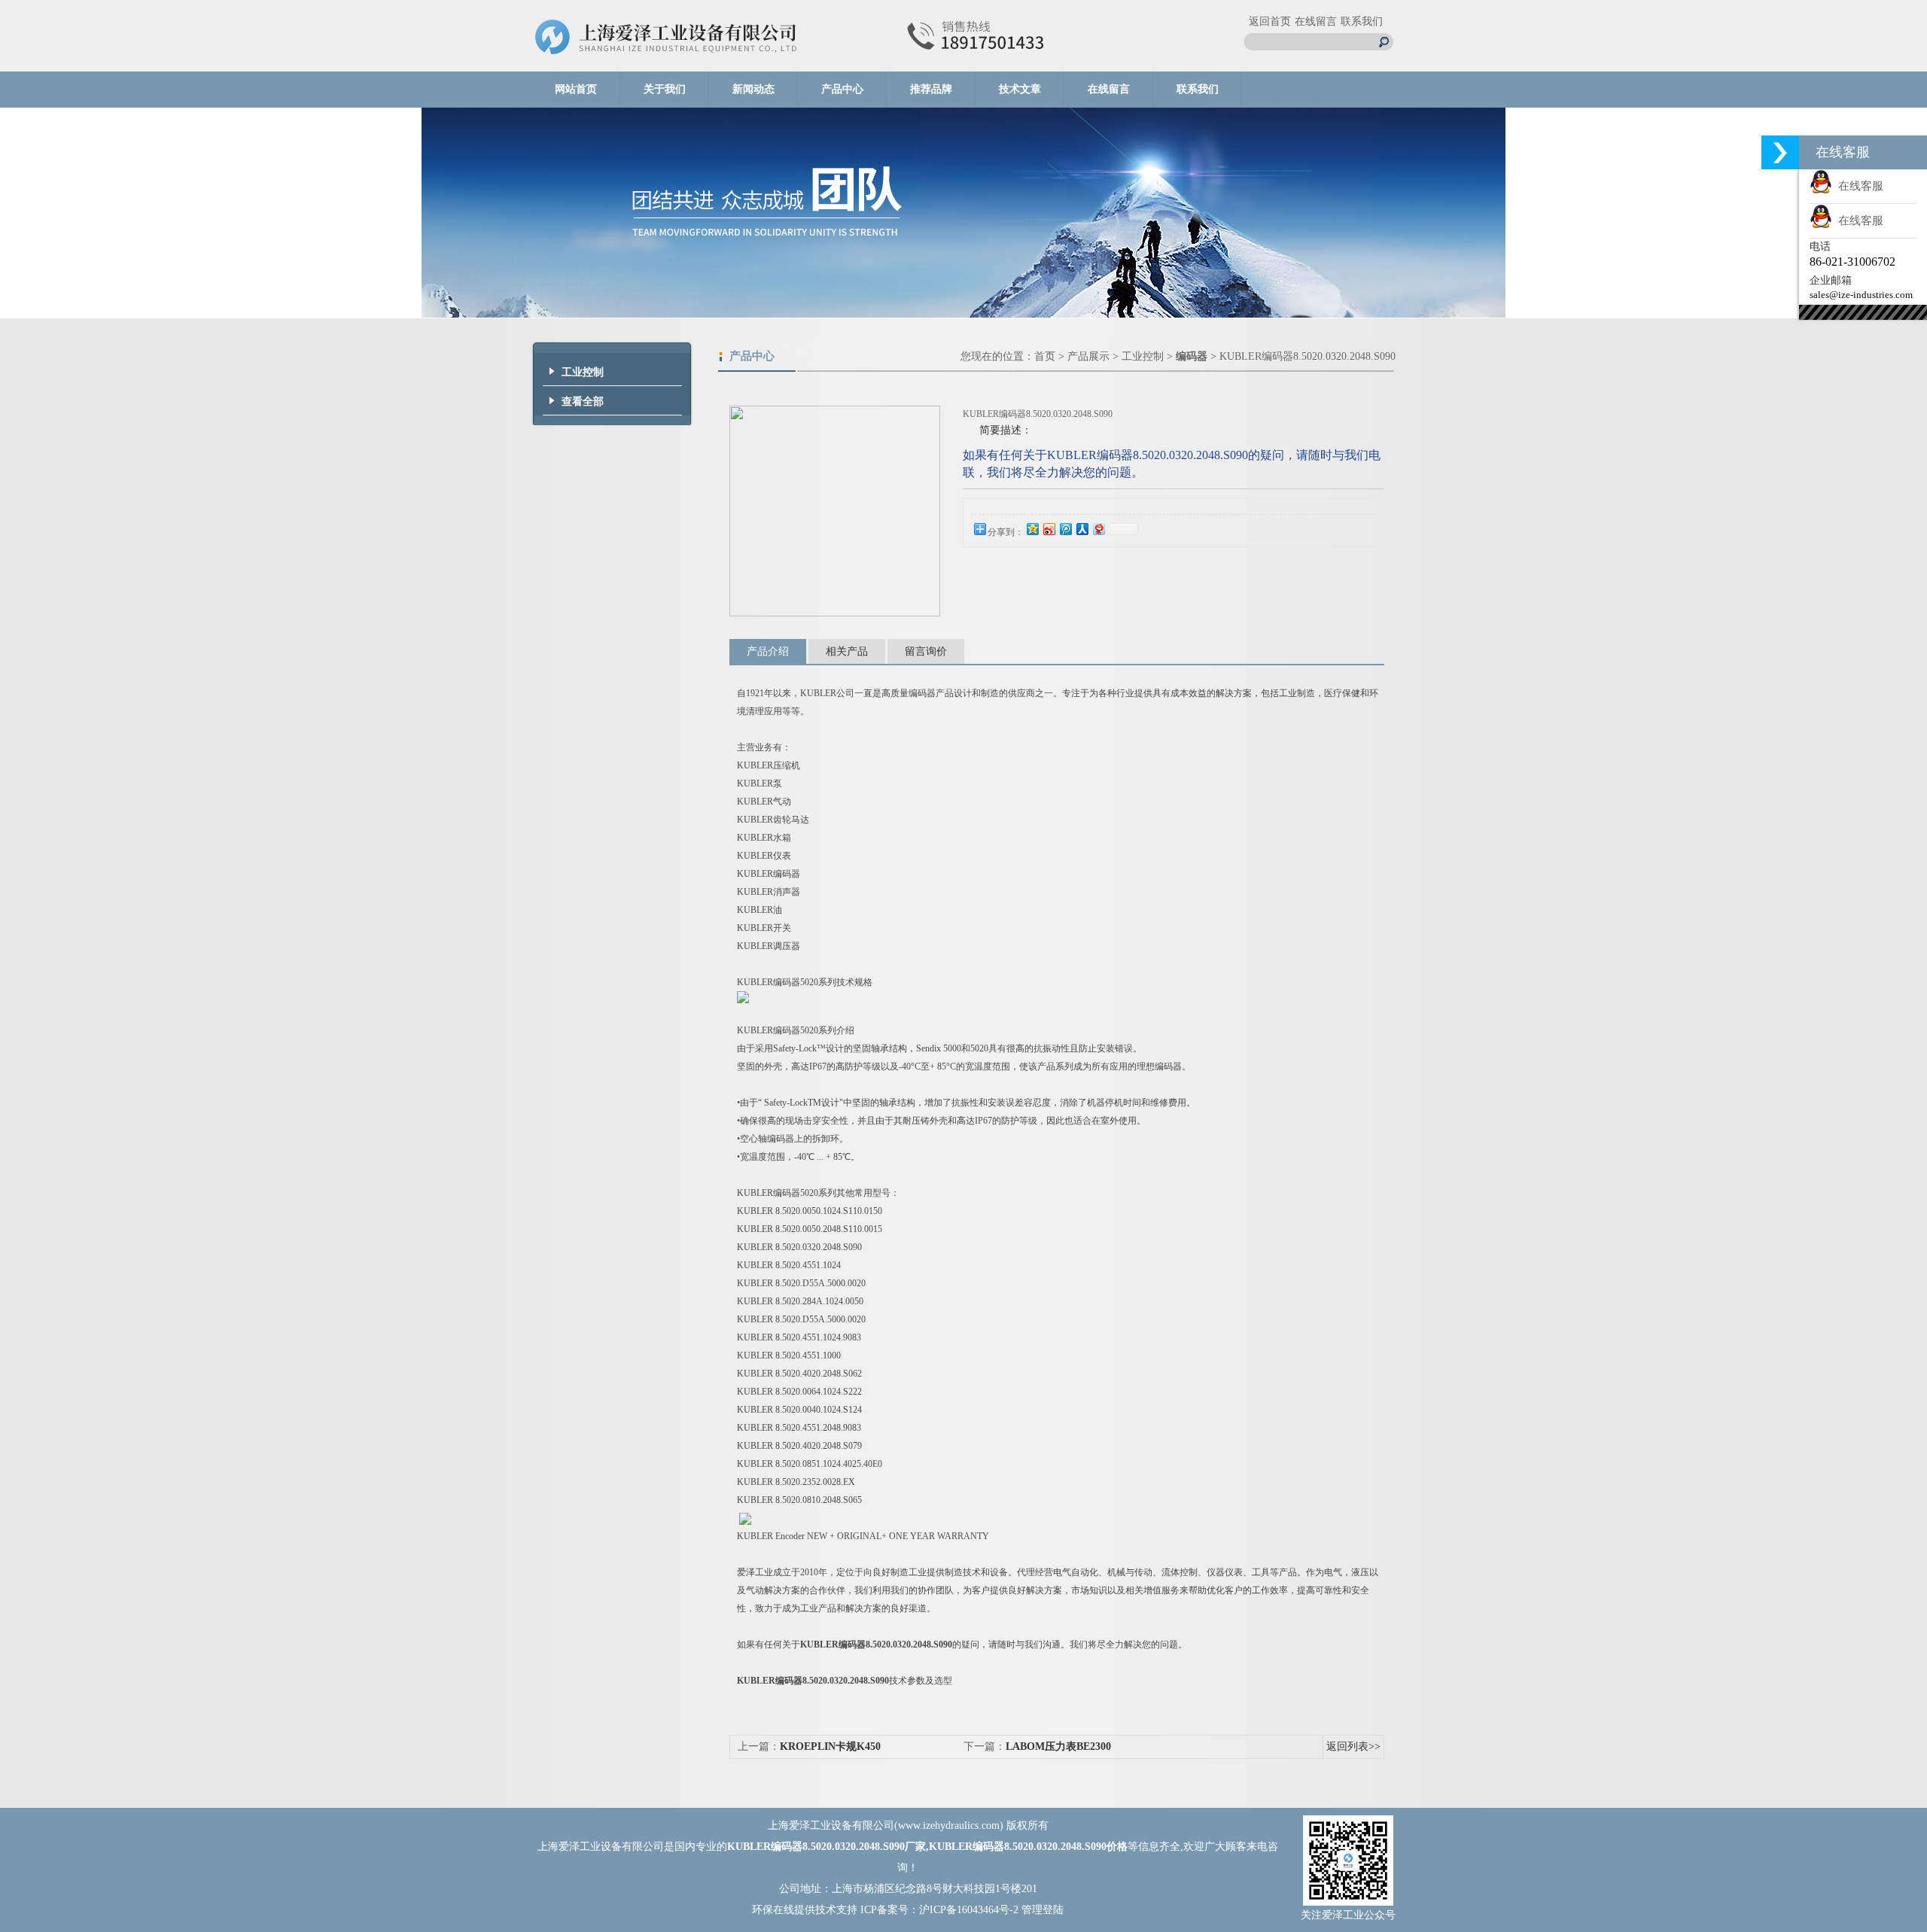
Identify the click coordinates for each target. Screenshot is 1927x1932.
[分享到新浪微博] (1049, 529)
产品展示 (1088, 356)
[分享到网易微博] (1098, 529)
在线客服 (1858, 186)
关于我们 (665, 89)
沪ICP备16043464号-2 (969, 1910)
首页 (1045, 356)
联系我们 (1362, 21)
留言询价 (926, 651)
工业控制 (1143, 356)
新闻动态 (753, 89)
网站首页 (576, 89)
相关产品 (847, 651)
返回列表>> (1353, 1746)
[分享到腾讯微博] (1065, 529)
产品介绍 (768, 651)
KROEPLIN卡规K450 (830, 1746)
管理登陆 (1043, 1910)
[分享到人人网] (1082, 529)
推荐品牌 (931, 89)
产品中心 (842, 89)
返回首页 (1270, 21)
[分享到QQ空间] (1032, 529)
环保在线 (773, 1910)
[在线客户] (1780, 152)
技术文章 (1020, 89)
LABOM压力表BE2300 (1058, 1746)
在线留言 (1316, 21)
